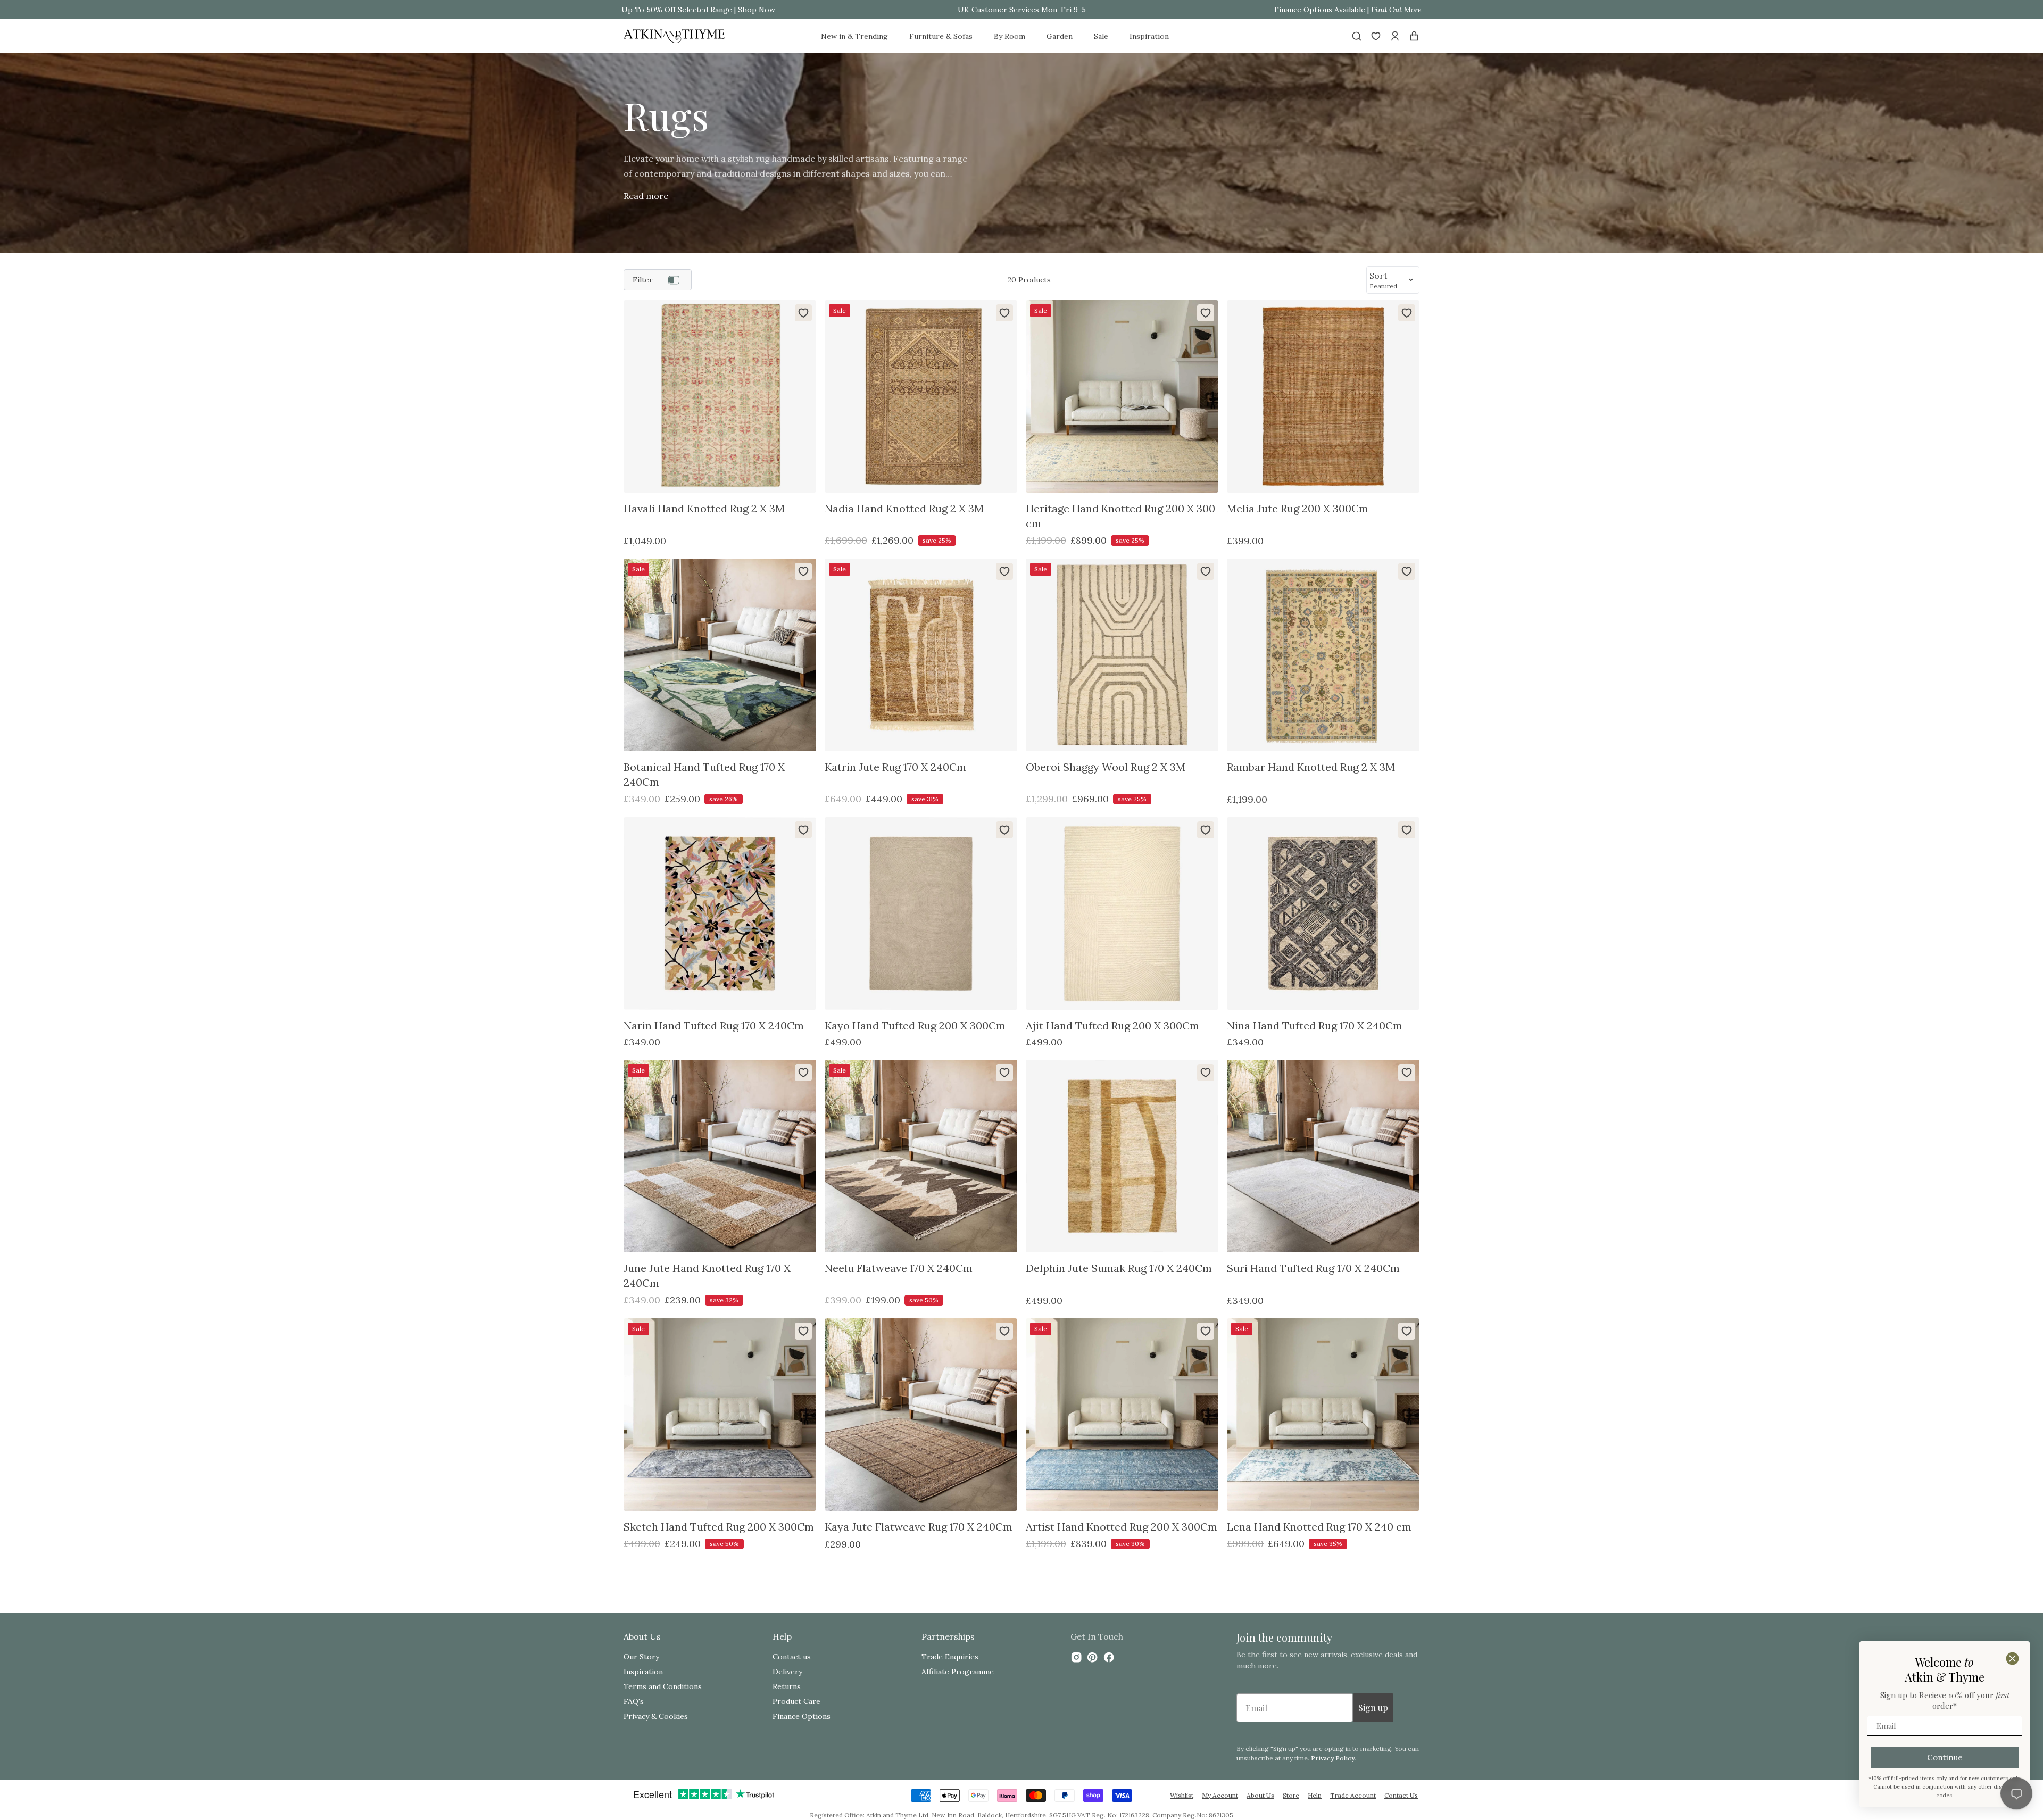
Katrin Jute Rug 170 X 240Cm (895, 767)
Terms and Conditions (663, 1686)
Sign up (1373, 1707)
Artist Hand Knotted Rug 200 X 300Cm (1122, 1527)
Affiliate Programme (958, 1672)
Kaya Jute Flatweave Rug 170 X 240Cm (919, 1527)
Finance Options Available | (1348, 10)
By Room (1010, 36)
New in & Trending (854, 36)
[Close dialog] (2012, 1659)
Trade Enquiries (950, 1657)
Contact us (792, 1657)
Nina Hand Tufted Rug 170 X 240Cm (1315, 1025)
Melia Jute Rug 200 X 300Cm (1298, 508)
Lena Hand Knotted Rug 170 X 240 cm (1319, 1527)
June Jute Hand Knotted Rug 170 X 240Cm (707, 1275)
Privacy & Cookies (656, 1716)
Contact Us (1401, 1795)
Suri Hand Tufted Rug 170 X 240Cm (1313, 1268)
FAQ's (634, 1701)
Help (1315, 1795)
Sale (1101, 36)
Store (1291, 1795)
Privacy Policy (1333, 1758)
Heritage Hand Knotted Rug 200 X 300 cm (1120, 516)
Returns (787, 1686)
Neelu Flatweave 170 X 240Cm (899, 1268)
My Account (1220, 1795)
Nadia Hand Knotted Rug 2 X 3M (904, 508)
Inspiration (1149, 36)
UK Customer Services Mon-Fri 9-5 (1022, 10)
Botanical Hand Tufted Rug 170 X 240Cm (704, 774)
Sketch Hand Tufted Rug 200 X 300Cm (719, 1527)
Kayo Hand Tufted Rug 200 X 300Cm (915, 1025)
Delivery (787, 1672)
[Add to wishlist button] (803, 313)
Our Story (641, 1657)
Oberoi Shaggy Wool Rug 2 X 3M (1106, 767)
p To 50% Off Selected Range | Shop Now (701, 10)
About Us (1260, 1795)
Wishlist (1182, 1795)
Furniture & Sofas (941, 36)
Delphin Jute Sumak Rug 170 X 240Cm (1119, 1268)
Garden (1060, 36)
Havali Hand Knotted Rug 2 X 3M (704, 508)
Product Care (796, 1701)
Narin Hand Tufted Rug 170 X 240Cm (714, 1025)
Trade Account (1353, 1795)
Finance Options (802, 1716)
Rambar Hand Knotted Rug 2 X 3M (1311, 767)
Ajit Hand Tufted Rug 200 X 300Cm (1112, 1025)
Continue (1945, 1757)
